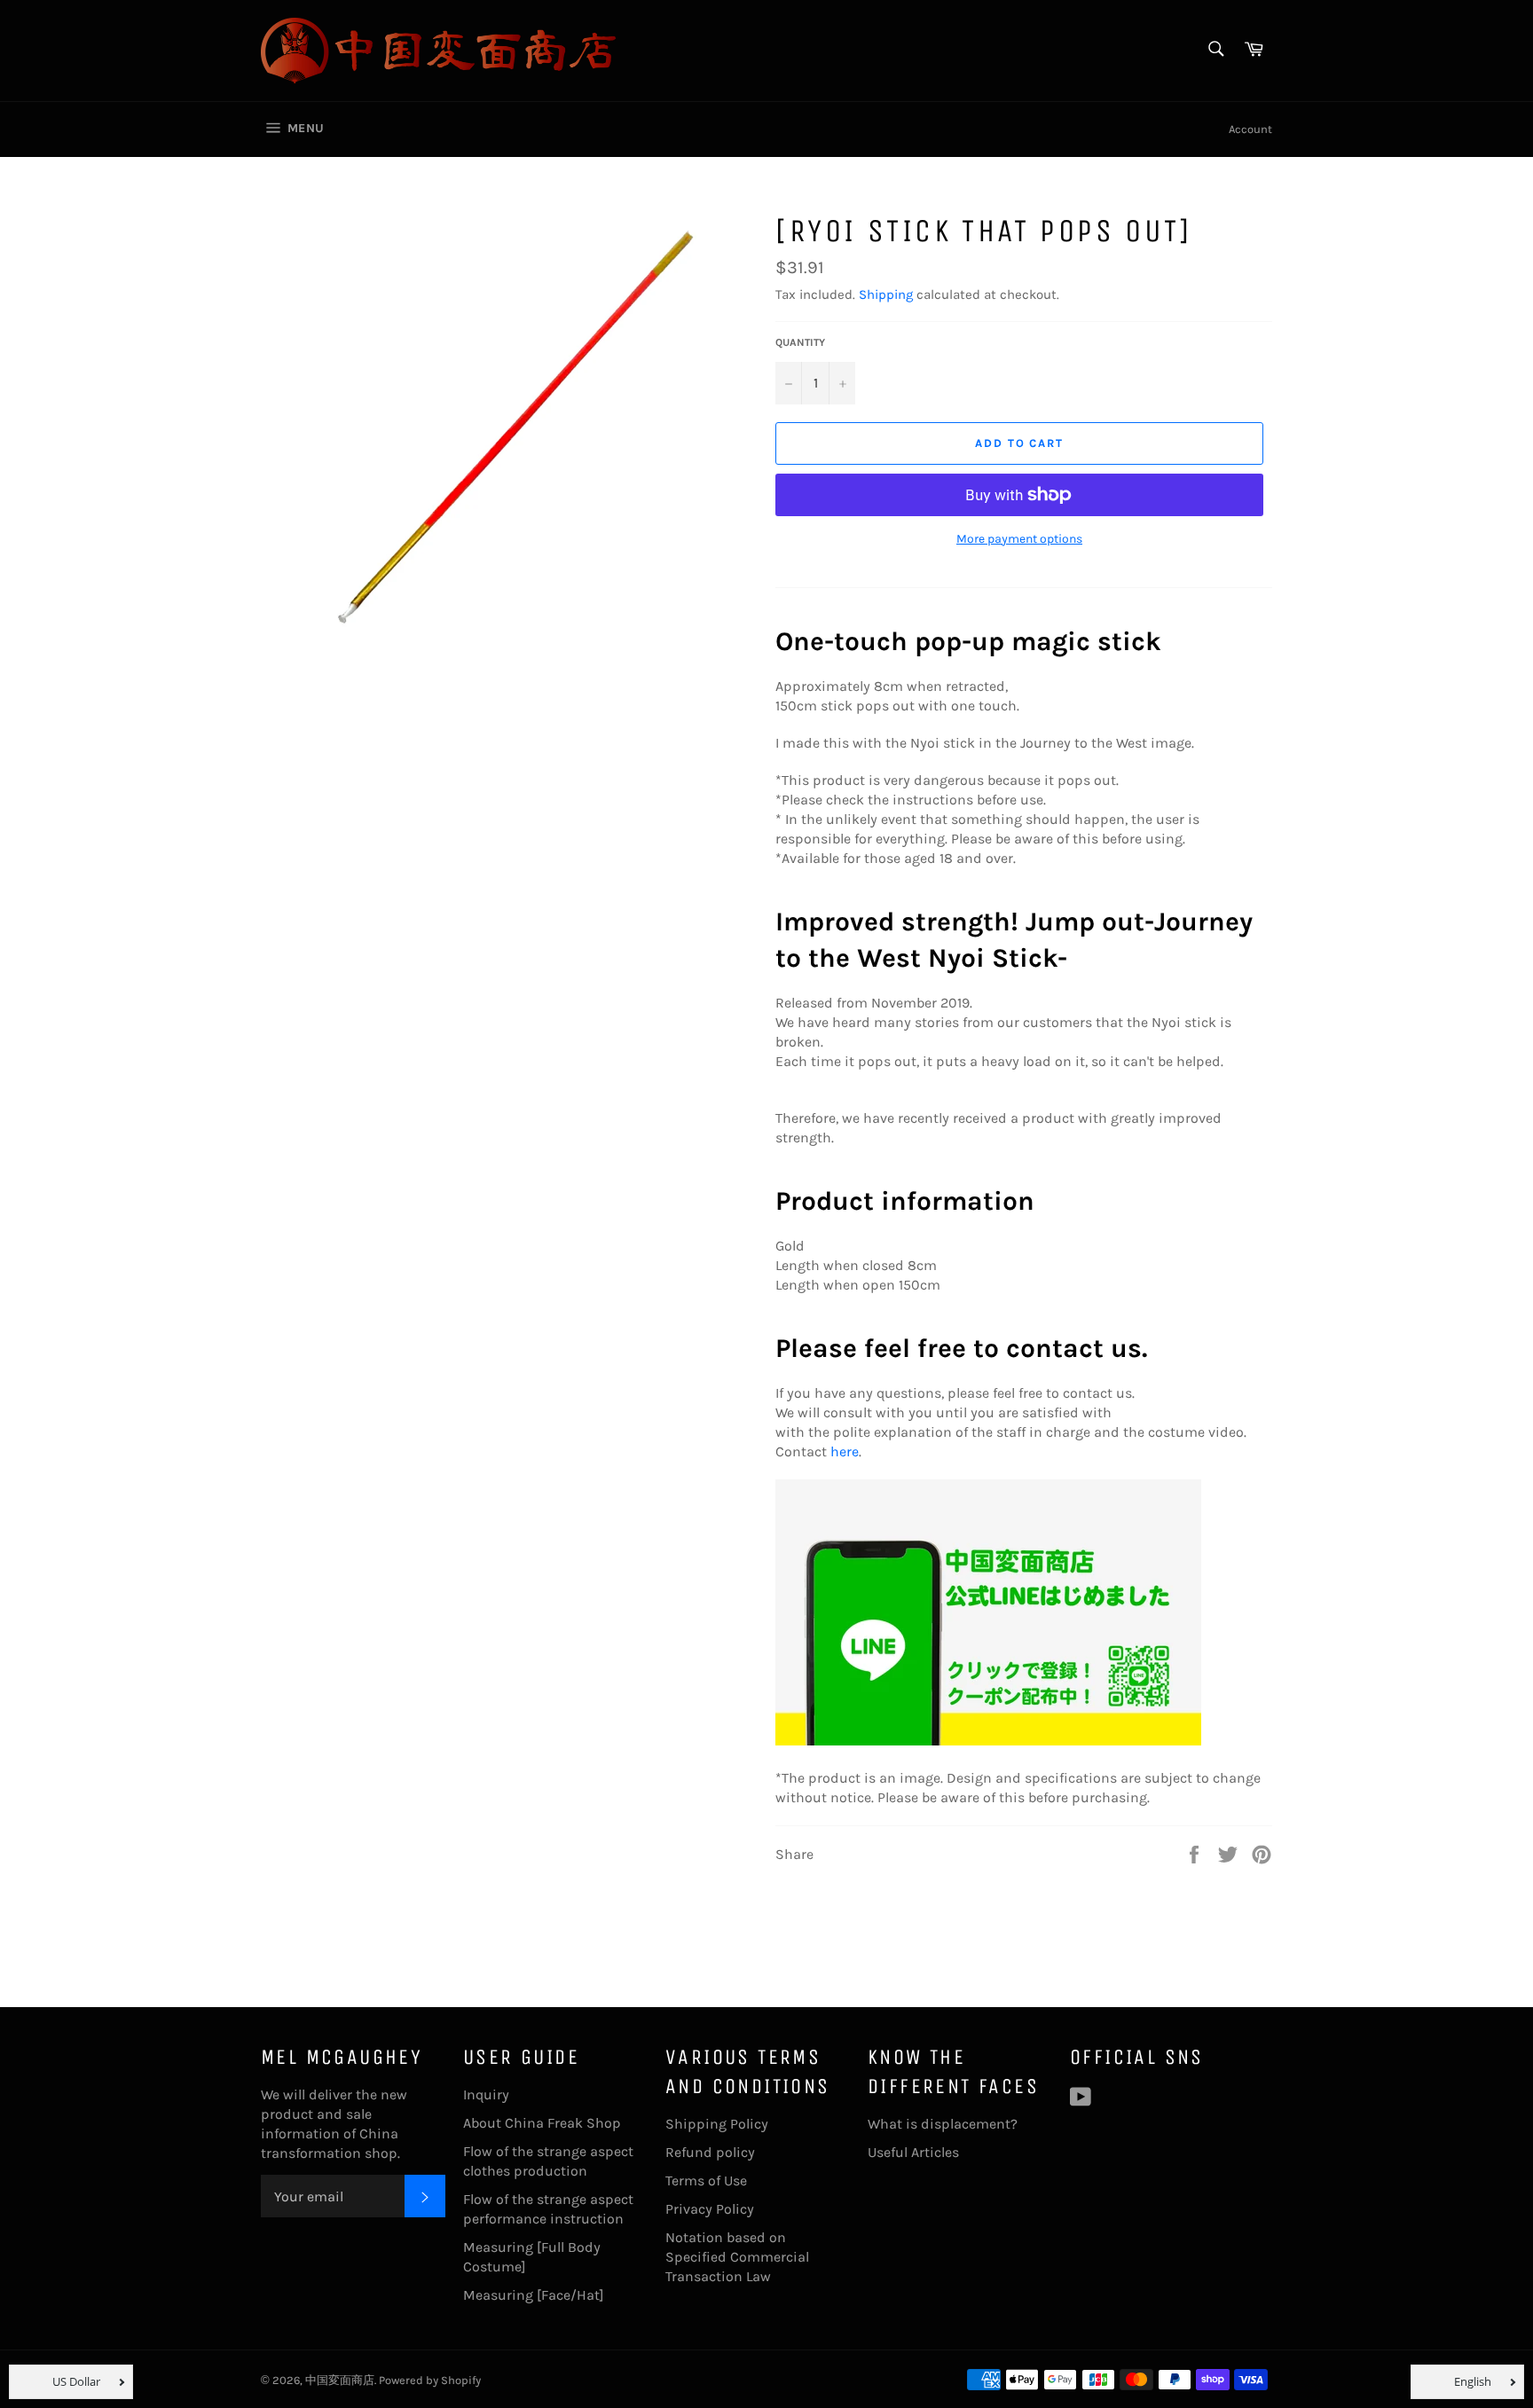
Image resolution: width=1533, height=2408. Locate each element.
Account (1250, 129)
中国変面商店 (340, 2380)
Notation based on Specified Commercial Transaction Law (737, 2257)
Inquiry (486, 2094)
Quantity (800, 342)
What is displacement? (943, 2124)
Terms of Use (706, 2181)
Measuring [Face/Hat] (534, 2295)
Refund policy (710, 2152)
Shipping (886, 294)
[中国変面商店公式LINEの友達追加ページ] (988, 1741)
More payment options (1019, 539)
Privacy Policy (710, 2209)
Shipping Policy (717, 2124)
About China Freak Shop (542, 2123)
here (845, 1451)
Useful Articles (913, 2152)
